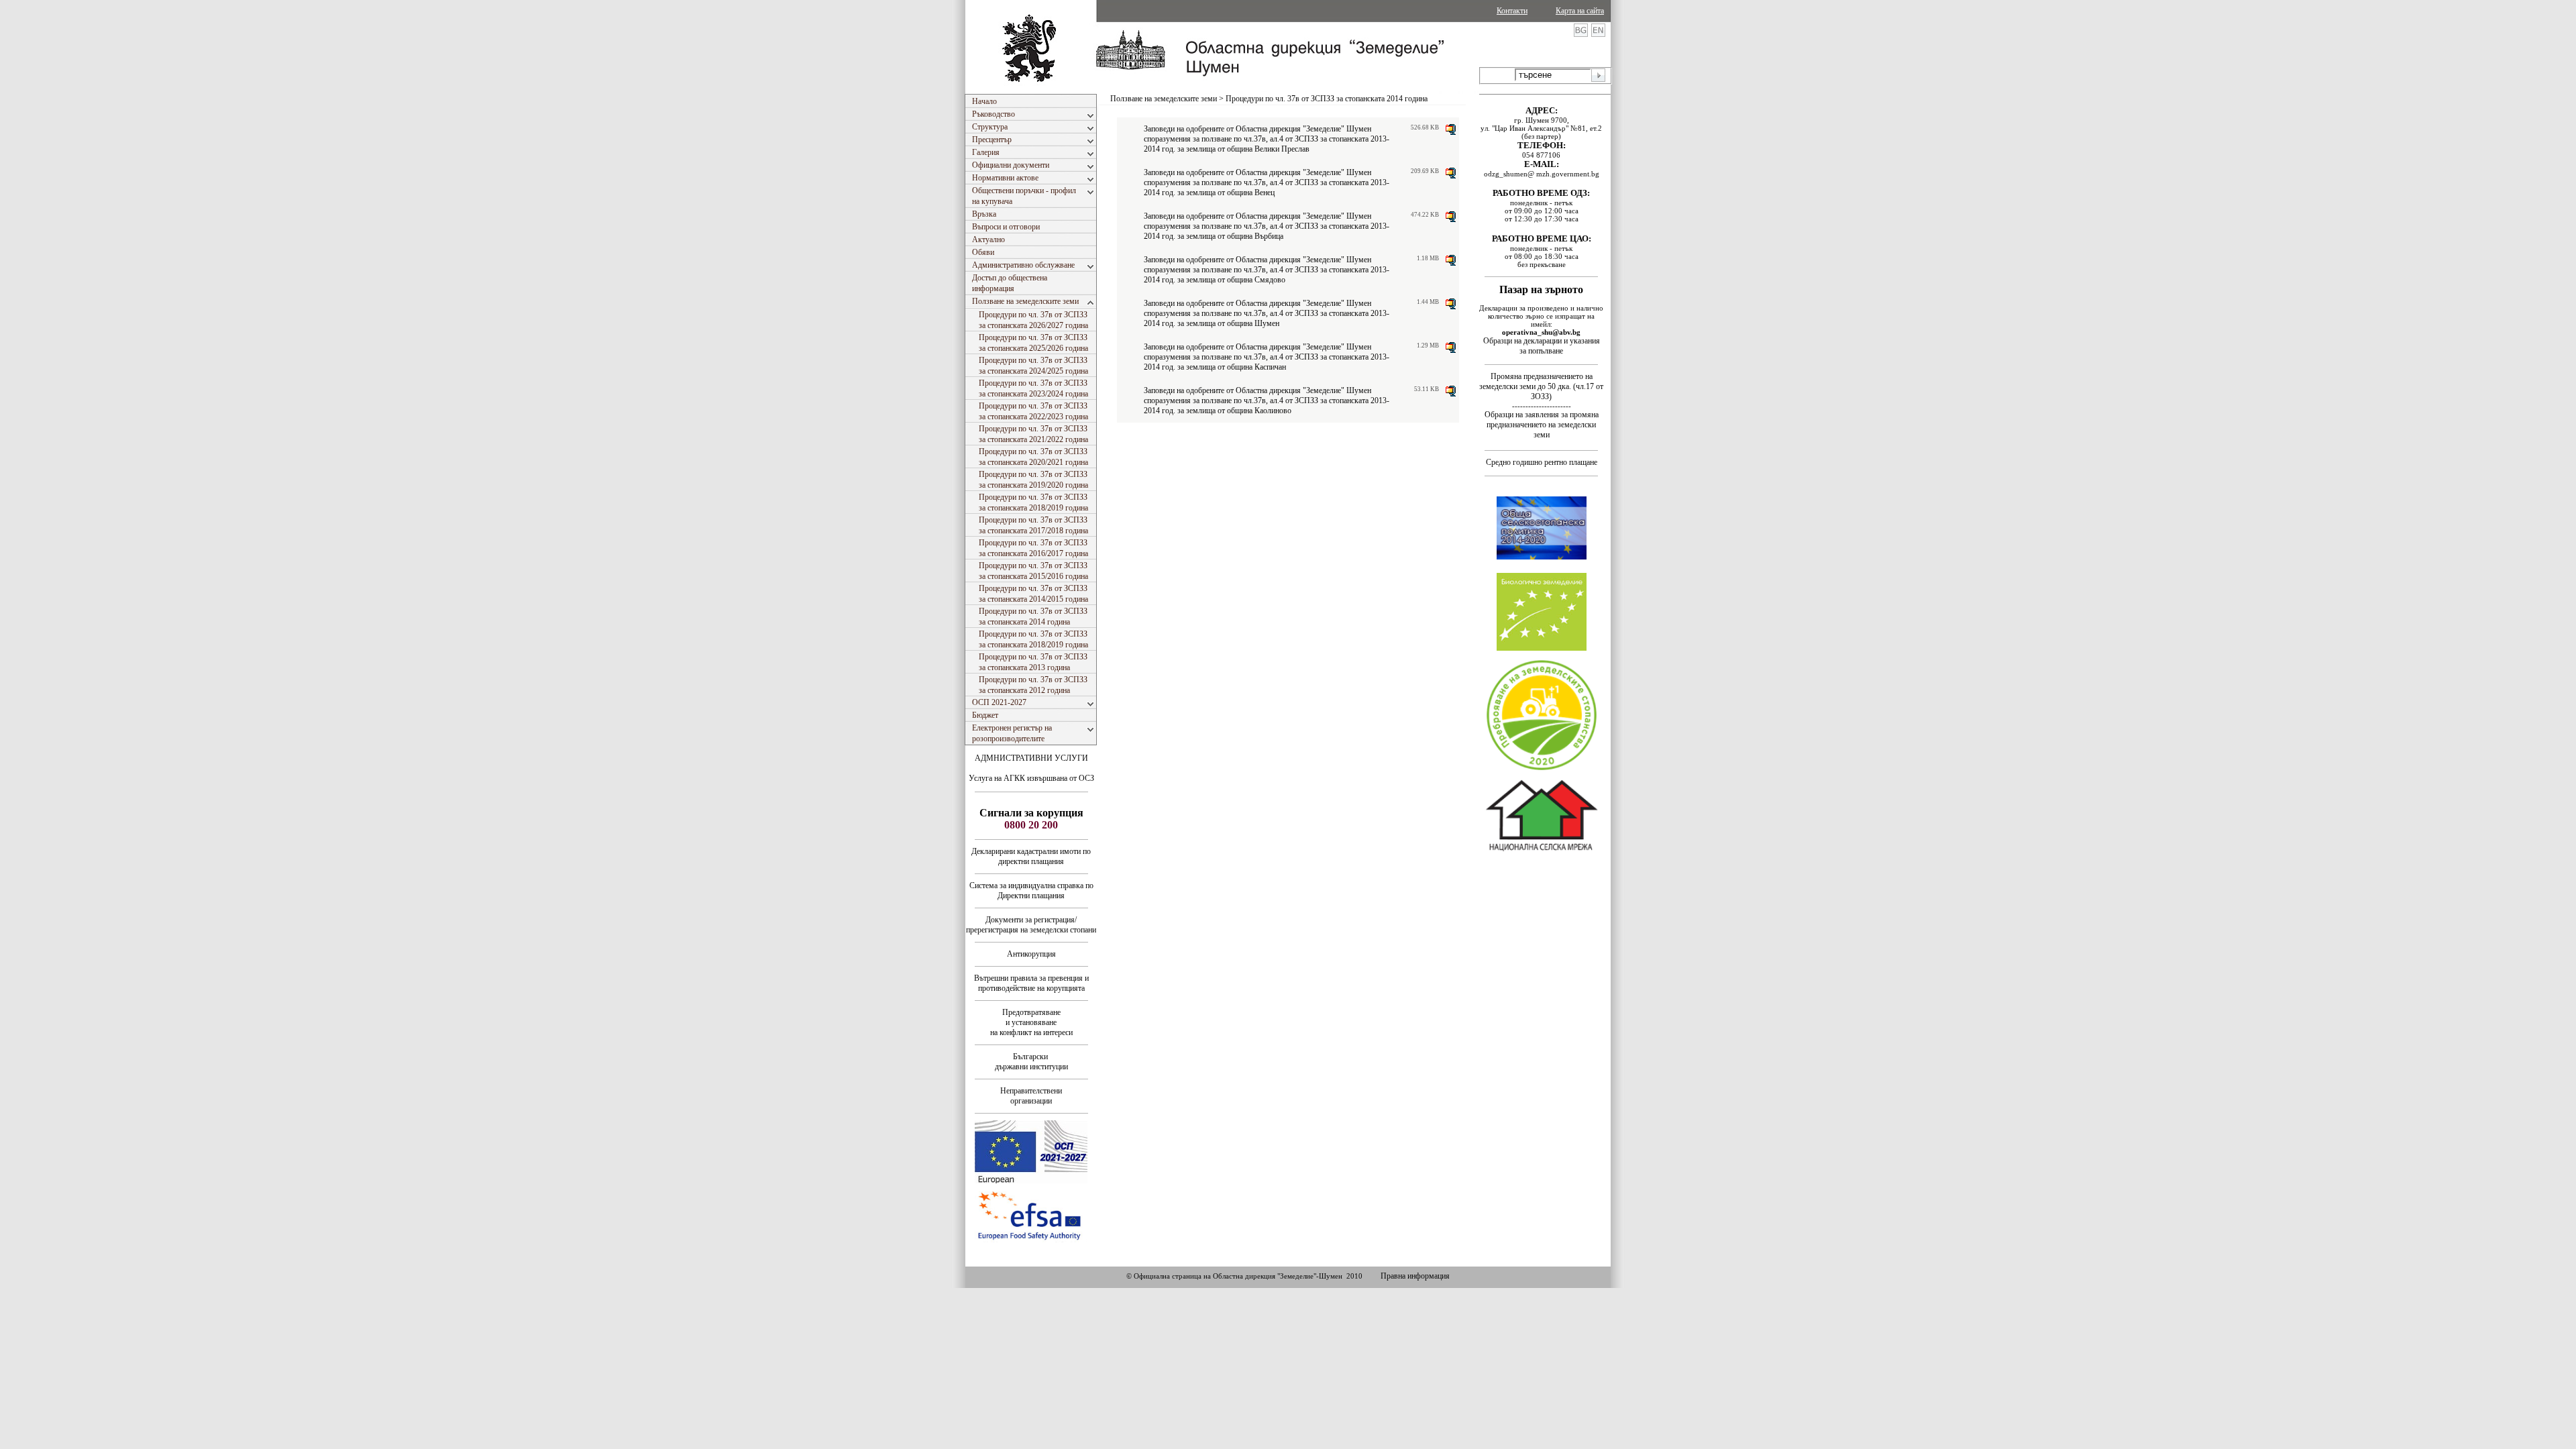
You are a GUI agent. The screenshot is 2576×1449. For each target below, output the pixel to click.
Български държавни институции (1031, 1062)
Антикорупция (1031, 954)
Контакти (1512, 11)
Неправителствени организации (1031, 1096)
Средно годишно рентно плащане (1542, 462)
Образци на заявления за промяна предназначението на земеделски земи (1542, 425)
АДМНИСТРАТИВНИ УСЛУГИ (1031, 758)
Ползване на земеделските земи (1164, 99)
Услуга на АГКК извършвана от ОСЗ (1031, 778)
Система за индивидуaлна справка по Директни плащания (1031, 891)
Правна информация (1415, 1276)
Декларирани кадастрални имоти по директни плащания (1031, 856)
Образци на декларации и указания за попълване (1542, 346)
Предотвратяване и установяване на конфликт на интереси (1031, 1022)
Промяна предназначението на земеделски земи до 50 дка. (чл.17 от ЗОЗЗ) (1541, 386)
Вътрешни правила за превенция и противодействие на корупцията (1031, 983)
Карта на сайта (1580, 11)
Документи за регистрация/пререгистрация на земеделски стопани (1031, 925)
